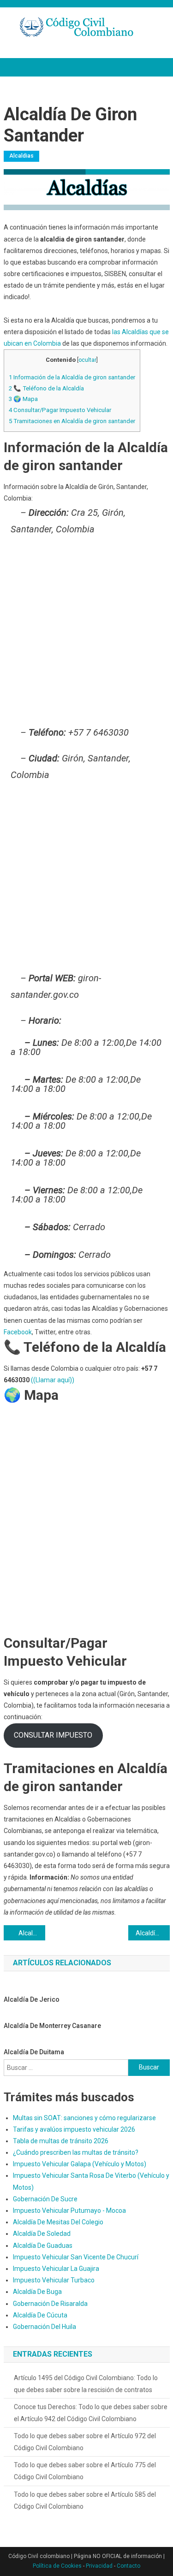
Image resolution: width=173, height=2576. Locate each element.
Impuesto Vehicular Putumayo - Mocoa (69, 2211)
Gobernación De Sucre (45, 2199)
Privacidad (99, 2566)
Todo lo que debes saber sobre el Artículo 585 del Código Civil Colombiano (85, 2500)
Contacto (128, 2566)
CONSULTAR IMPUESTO (53, 1735)
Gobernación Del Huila (45, 2327)
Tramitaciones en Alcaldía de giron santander (72, 421)
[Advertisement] (86, 633)
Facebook (18, 1332)
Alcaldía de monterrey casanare (52, 2026)
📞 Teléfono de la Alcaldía (46, 388)
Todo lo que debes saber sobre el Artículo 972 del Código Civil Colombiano (85, 2442)
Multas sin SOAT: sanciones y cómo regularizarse (84, 2118)
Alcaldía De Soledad (42, 2234)
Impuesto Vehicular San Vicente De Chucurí (76, 2257)
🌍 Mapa (23, 399)
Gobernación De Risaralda (50, 2304)
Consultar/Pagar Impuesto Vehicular (60, 410)
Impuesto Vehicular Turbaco (54, 2280)
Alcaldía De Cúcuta (40, 2315)
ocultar (87, 360)
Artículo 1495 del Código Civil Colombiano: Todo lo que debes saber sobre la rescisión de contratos (86, 2384)
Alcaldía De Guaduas (43, 2246)
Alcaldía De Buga (37, 2292)
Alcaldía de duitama (34, 2052)
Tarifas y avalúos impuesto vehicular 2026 (74, 2129)
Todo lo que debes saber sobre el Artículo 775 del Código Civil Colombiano (85, 2471)
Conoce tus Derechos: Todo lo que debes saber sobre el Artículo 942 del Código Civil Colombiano (91, 2413)
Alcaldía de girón (32, 1933)
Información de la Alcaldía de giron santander (72, 377)
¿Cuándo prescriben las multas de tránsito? (76, 2152)
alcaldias (21, 156)
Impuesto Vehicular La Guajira (56, 2269)
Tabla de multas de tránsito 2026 (61, 2141)
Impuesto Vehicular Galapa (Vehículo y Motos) (80, 2164)
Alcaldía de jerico (32, 1999)
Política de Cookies (57, 2566)
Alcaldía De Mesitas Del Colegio (58, 2222)
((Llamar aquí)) (53, 1380)
